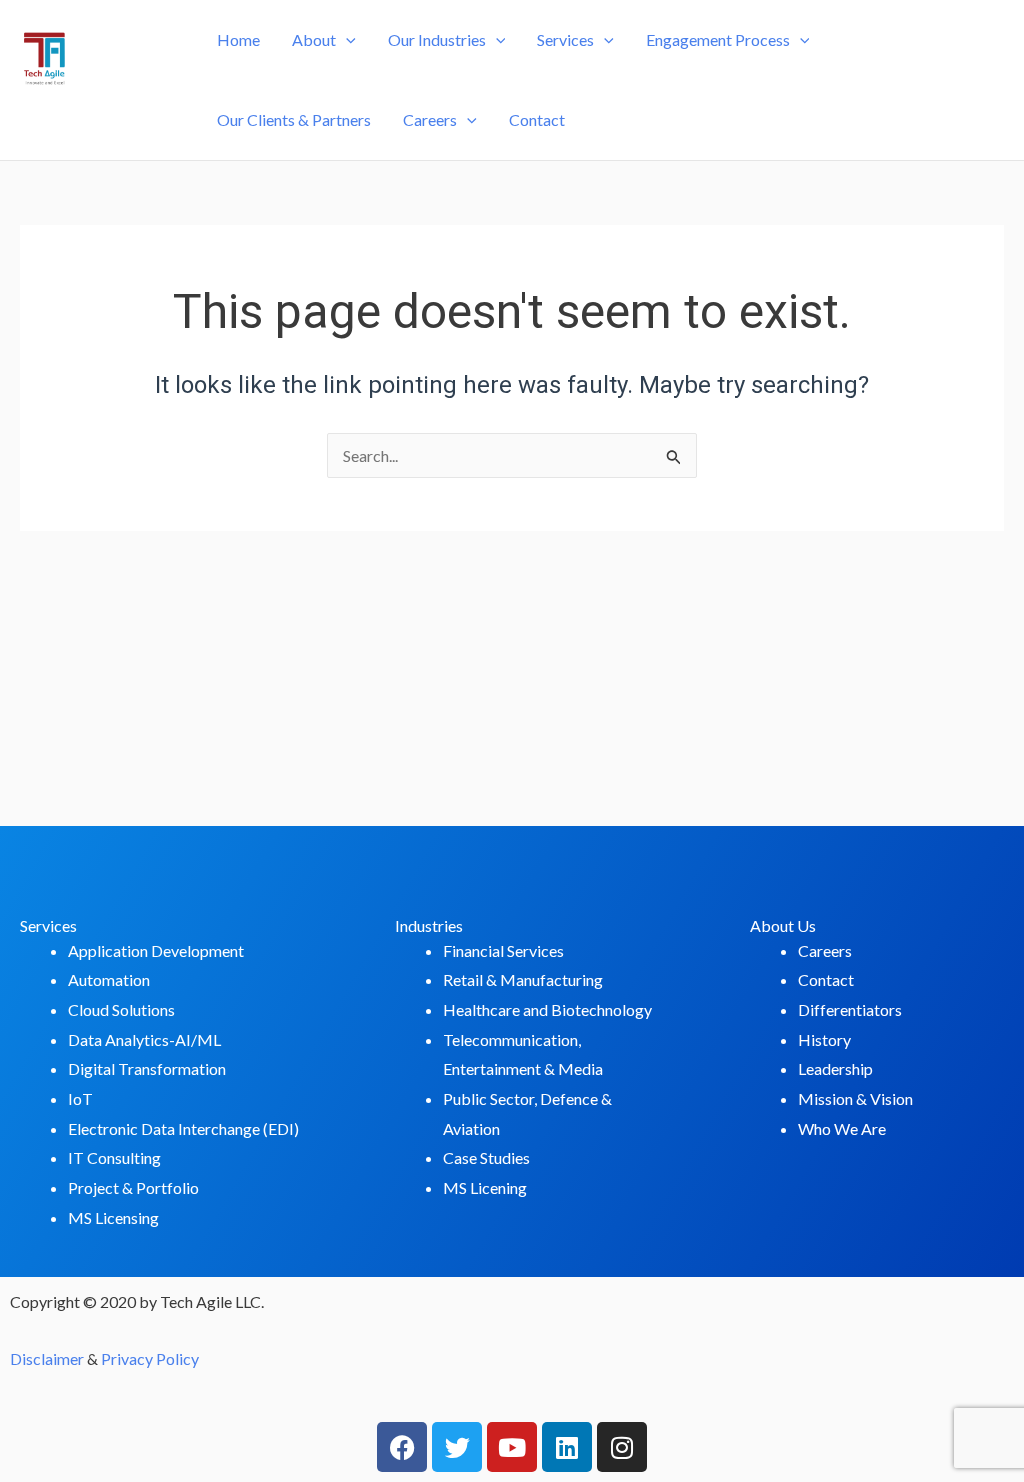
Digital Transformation (147, 1068)
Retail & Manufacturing (523, 979)
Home (238, 39)
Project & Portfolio (133, 1187)
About (314, 39)
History (824, 1039)
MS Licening (485, 1187)
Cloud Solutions (121, 1009)
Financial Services (503, 950)
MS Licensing (113, 1217)
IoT (80, 1098)
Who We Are (842, 1128)
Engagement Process (718, 39)
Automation (109, 979)
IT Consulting (114, 1157)
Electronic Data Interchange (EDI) (183, 1128)
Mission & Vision (855, 1098)
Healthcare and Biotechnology (547, 1009)
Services (565, 39)
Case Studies (486, 1157)
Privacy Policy (150, 1358)
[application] (346, 40)
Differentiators (850, 1009)
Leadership (835, 1068)
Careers (430, 119)
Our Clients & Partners (294, 119)
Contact (537, 119)
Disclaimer (47, 1358)
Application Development (156, 950)
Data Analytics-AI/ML (144, 1039)
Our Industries (437, 39)
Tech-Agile (100, 110)
